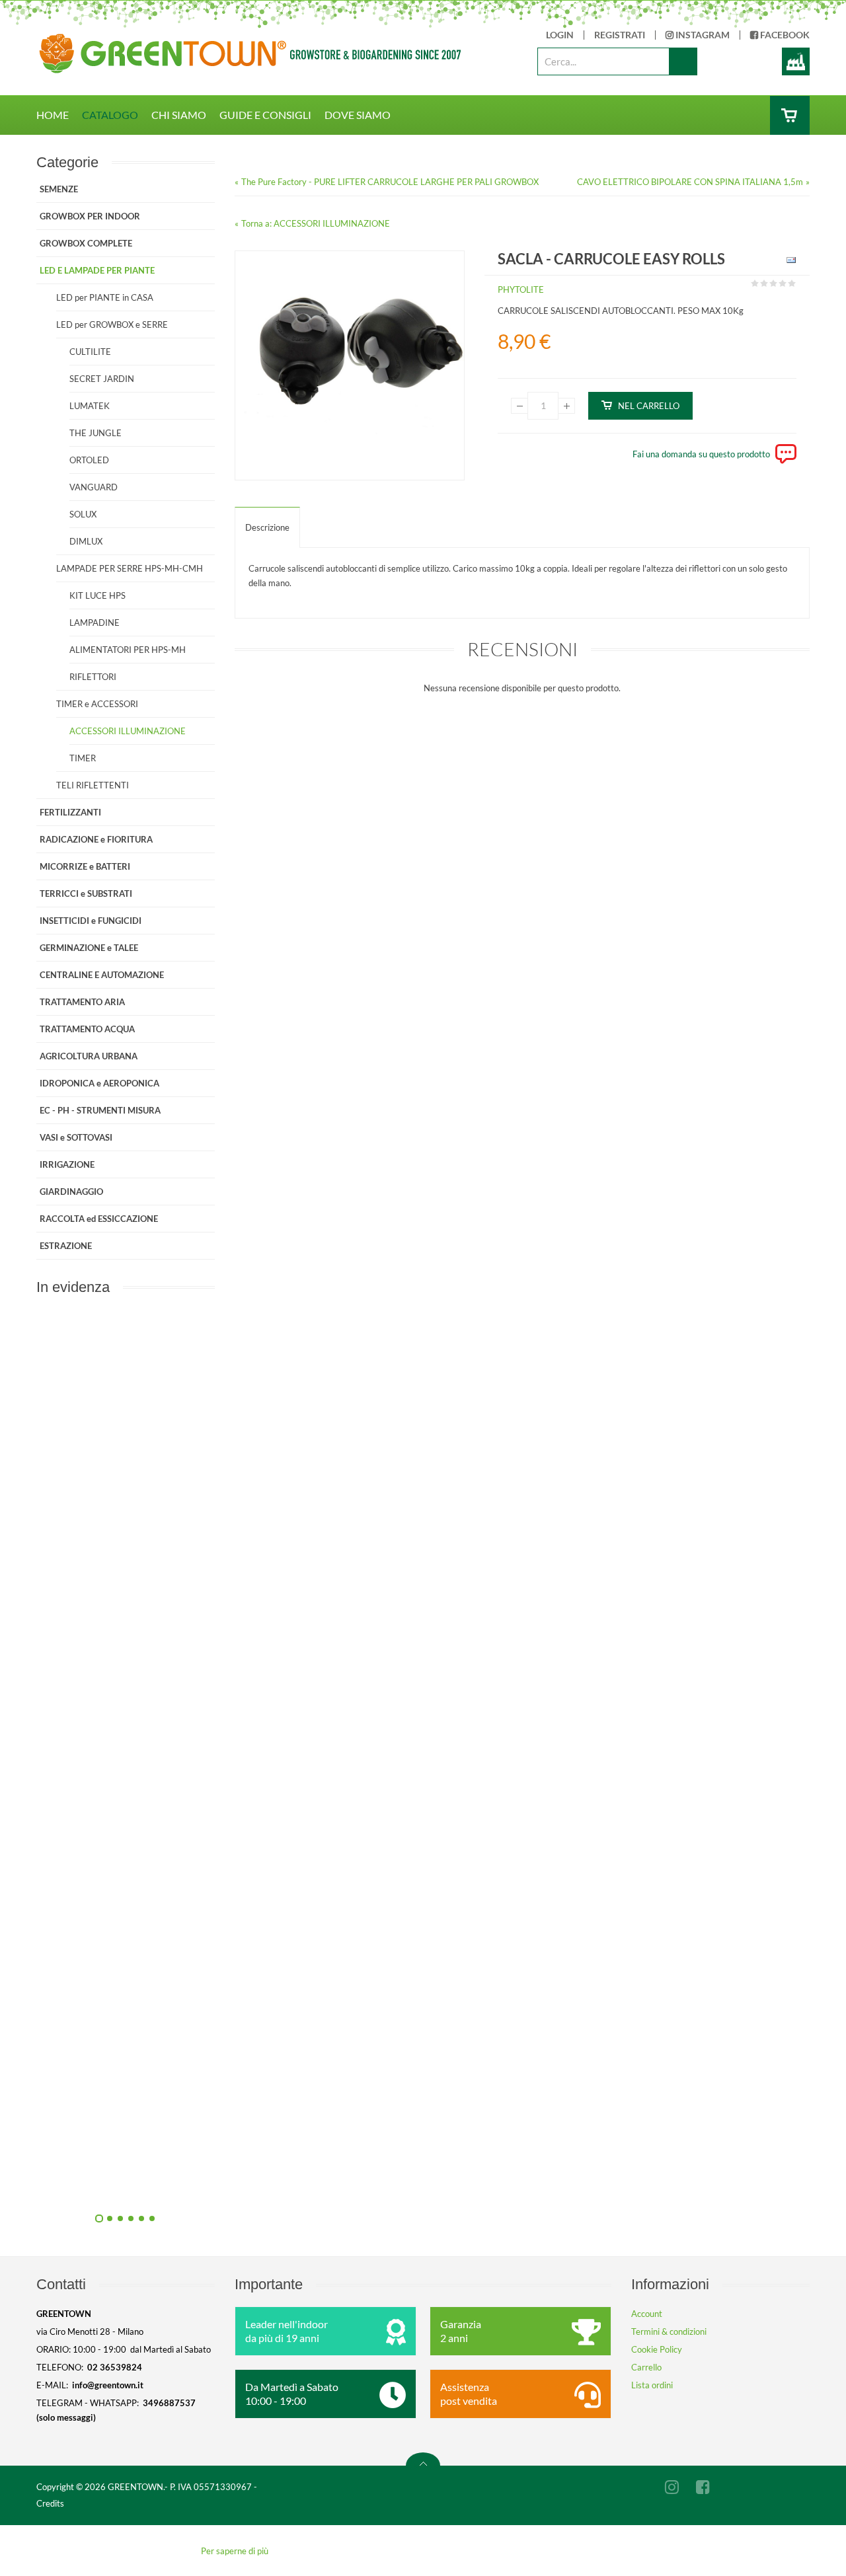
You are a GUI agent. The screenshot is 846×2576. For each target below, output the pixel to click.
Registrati (620, 35)
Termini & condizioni (669, 2331)
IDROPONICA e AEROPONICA (99, 1083)
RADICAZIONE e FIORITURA (96, 839)
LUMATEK (90, 406)
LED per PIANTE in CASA (105, 297)
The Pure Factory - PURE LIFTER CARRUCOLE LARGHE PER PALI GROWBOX (390, 182)
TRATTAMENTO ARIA (82, 1002)
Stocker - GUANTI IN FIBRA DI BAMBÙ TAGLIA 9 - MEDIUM (268, 2185)
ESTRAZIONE (66, 1246)
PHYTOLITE (521, 289)
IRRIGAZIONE (67, 1164)
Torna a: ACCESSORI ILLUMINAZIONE (316, 223)
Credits (50, 2503)
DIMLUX (86, 541)
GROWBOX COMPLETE (86, 243)
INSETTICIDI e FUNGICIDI (91, 921)
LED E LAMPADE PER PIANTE (97, 270)
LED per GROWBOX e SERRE (112, 324)
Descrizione (267, 527)
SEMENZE (59, 189)
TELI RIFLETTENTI (93, 785)
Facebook (784, 35)
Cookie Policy (657, 2349)
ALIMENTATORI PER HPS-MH (128, 650)
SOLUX (83, 514)
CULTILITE (90, 352)
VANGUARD (94, 487)
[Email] (789, 262)
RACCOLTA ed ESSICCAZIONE (99, 1219)
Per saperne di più (235, 2551)
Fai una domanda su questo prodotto (701, 454)
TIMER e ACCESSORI (97, 704)
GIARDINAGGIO (71, 1192)
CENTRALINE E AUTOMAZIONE (102, 975)
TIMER (83, 758)
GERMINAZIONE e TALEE (89, 948)
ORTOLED (89, 460)
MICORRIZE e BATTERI (85, 866)
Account (647, 2314)
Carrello (646, 2367)
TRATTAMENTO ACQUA (87, 1029)
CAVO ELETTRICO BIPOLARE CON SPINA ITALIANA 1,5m (690, 182)
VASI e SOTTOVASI (76, 1137)
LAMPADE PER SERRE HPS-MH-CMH (130, 568)
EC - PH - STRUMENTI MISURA (100, 1110)
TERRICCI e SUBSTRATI (86, 893)
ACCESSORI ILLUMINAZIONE (128, 731)
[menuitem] (59, 115)
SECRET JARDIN (102, 379)
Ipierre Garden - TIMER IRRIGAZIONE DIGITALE (268, 1887)
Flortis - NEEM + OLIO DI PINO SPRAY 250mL (268, 1589)
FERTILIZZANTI (70, 812)
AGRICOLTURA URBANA (89, 1056)
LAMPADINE (95, 623)
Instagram (702, 35)
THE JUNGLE (96, 433)
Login (560, 35)
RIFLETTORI (93, 677)
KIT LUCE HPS (97, 595)
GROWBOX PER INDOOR (90, 216)
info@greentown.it (108, 2385)
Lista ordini (652, 2385)
